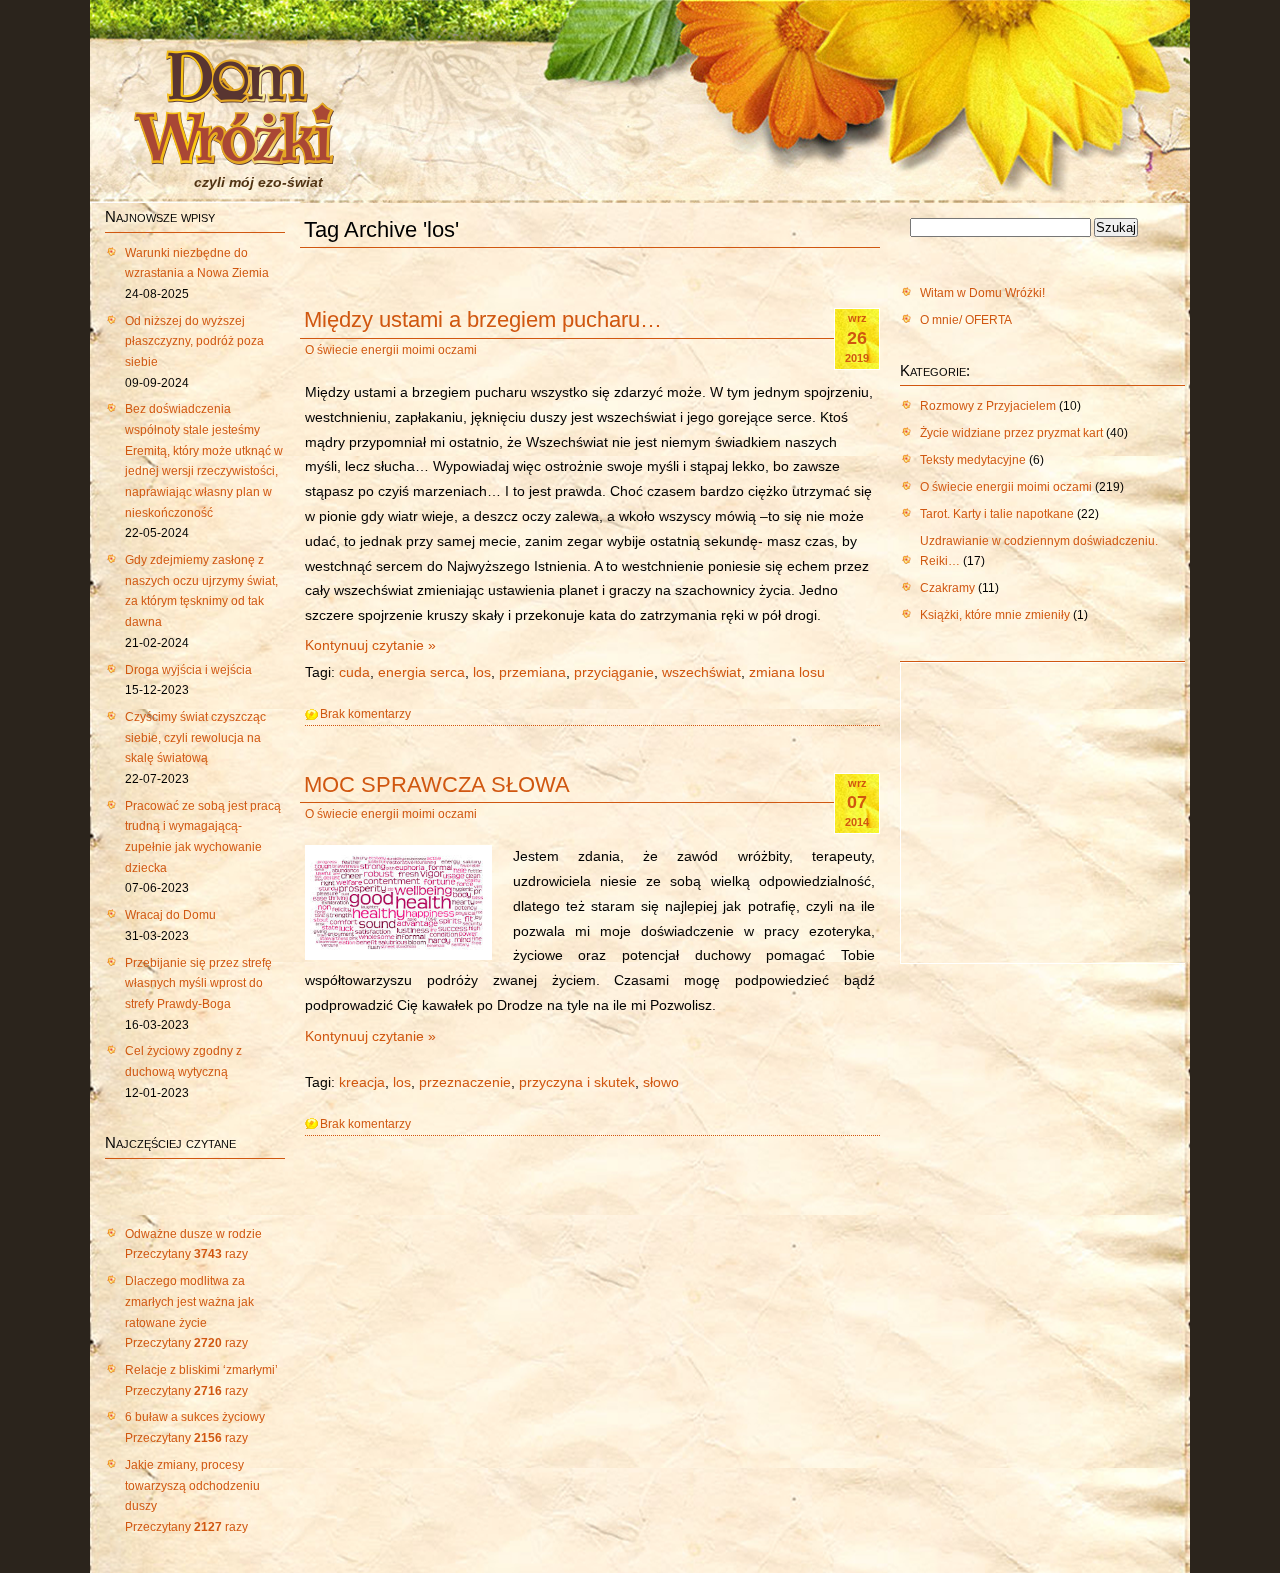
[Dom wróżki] (234, 153)
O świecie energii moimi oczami (391, 350)
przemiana (532, 672)
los (482, 672)
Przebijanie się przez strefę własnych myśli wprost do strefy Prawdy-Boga (198, 983)
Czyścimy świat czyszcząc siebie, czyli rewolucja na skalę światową (195, 737)
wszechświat (701, 672)
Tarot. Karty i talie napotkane (997, 514)
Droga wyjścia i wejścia (188, 670)
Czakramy (947, 588)
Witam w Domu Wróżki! (982, 293)
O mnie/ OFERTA (966, 320)
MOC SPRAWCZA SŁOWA (437, 784)
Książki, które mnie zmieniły (995, 615)
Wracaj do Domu (170, 915)
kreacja (362, 1082)
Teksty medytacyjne (973, 460)
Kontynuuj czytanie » (370, 645)
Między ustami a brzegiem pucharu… (483, 319)
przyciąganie (614, 672)
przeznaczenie (465, 1082)
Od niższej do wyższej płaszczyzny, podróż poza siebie (194, 341)
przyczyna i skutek (577, 1082)
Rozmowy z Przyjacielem (988, 406)
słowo (661, 1082)
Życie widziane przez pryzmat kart (1011, 433)
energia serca (421, 672)
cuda (354, 672)
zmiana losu (787, 672)
